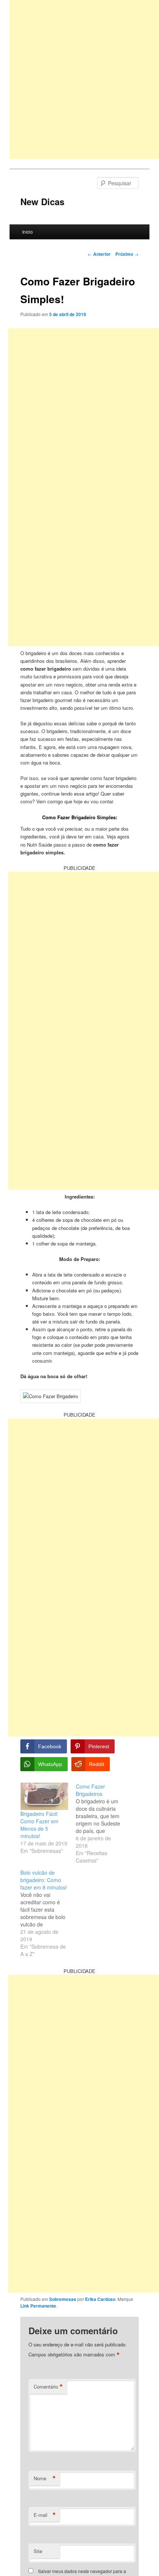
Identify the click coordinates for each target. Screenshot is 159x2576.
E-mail (45, 2515)
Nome (45, 2478)
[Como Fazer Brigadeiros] (104, 1823)
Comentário (48, 2387)
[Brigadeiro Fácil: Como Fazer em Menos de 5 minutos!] (44, 1796)
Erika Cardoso (100, 2299)
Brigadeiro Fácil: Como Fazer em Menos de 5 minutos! (39, 1825)
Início (28, 232)
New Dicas (42, 201)
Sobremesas (63, 2299)
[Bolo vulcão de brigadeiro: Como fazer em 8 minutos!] (48, 1913)
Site (38, 2551)
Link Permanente (38, 2306)
